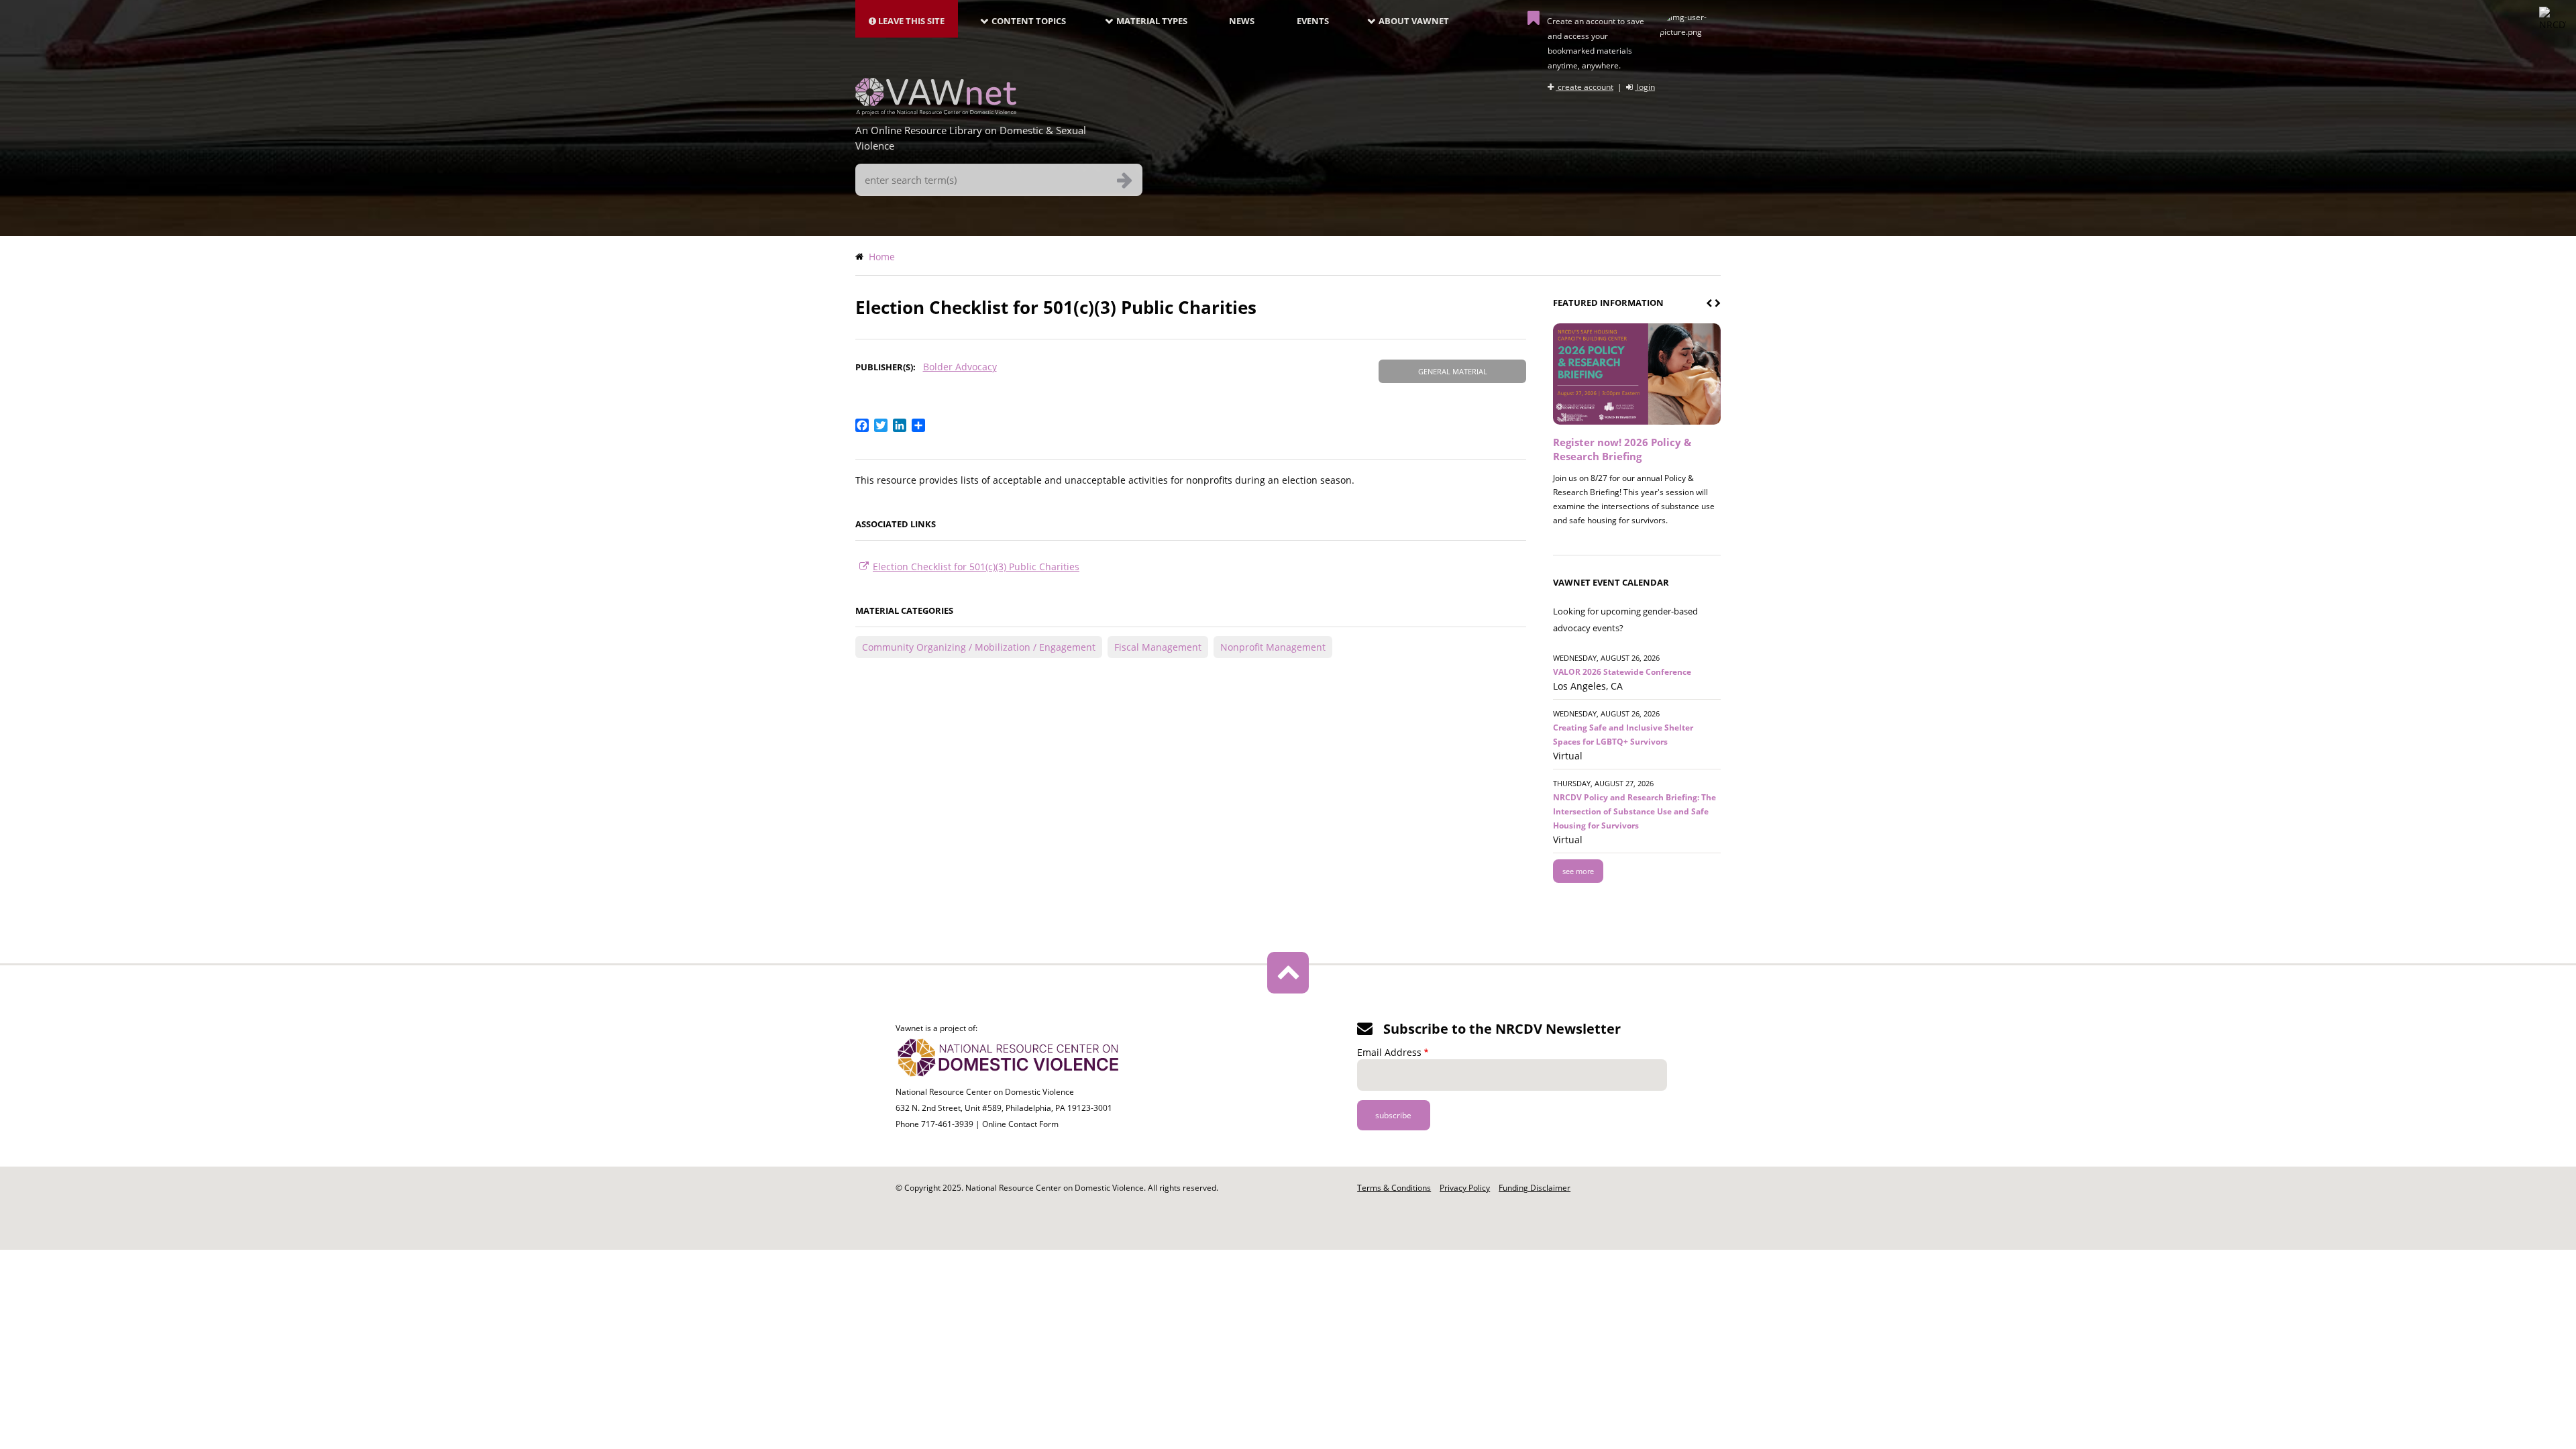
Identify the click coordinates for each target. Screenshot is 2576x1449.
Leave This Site (910, 21)
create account (1585, 87)
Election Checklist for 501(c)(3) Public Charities (976, 567)
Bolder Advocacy (960, 367)
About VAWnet (1414, 21)
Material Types (1152, 21)
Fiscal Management (1158, 647)
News (1242, 21)
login (1645, 87)
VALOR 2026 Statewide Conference (1622, 672)
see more (1578, 871)
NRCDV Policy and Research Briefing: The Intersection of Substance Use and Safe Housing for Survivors (1634, 811)
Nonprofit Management (1273, 647)
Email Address (1389, 1052)
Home (882, 257)
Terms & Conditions (1394, 1188)
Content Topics (1029, 21)
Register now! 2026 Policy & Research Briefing (1622, 449)
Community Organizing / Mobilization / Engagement (979, 647)
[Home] (936, 111)
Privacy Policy (1465, 1188)
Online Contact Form (1020, 1124)
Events (1313, 21)
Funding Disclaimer (1535, 1188)
